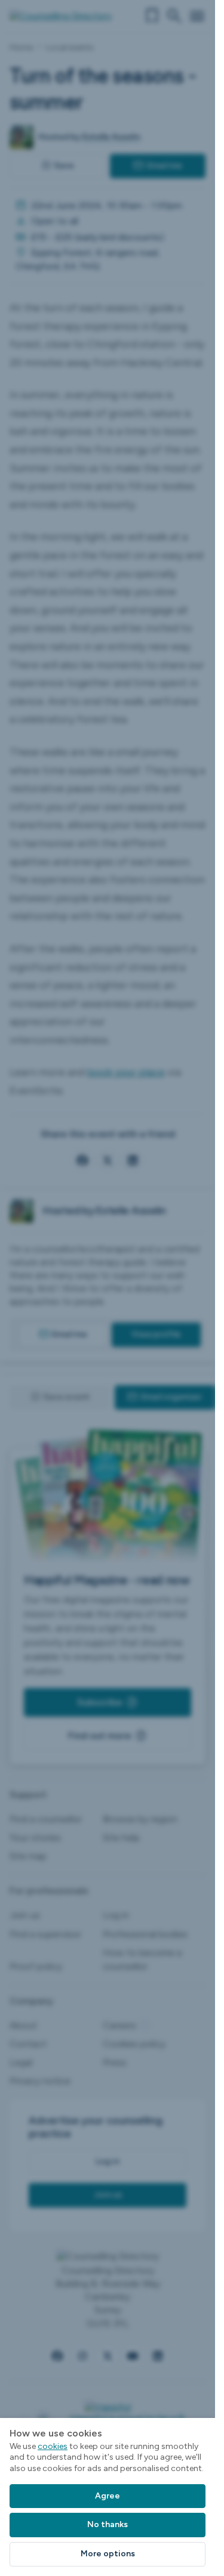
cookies (53, 2446)
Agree (108, 2496)
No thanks (108, 2524)
